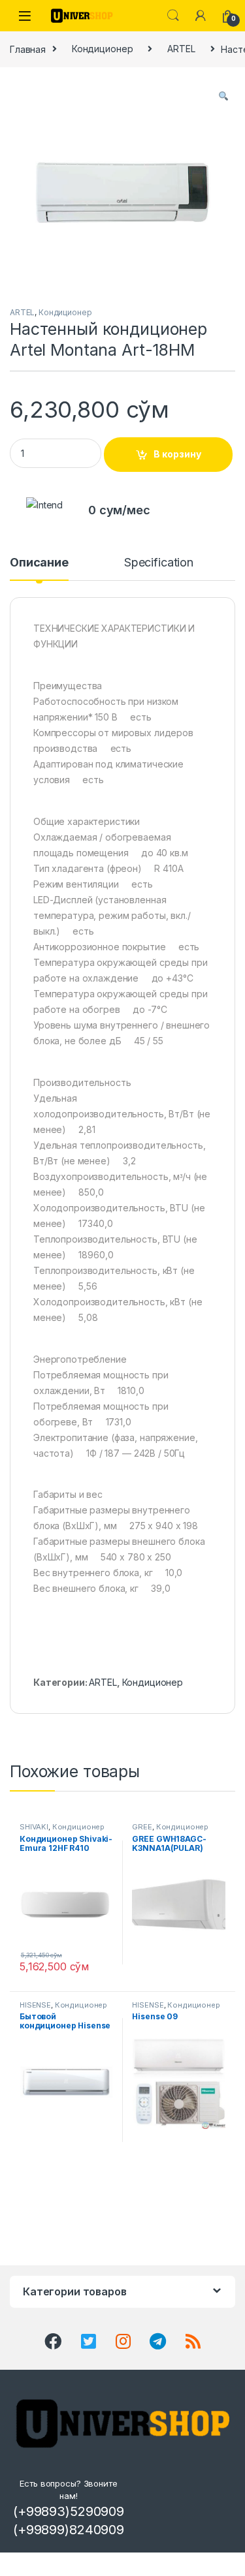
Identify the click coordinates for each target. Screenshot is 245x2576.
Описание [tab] (39, 563)
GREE (142, 1827)
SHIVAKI (34, 1827)
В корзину (177, 454)
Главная (28, 49)
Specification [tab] (159, 563)
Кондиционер (102, 49)
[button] (223, 96)
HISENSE (35, 2005)
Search (173, 16)
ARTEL (181, 49)
